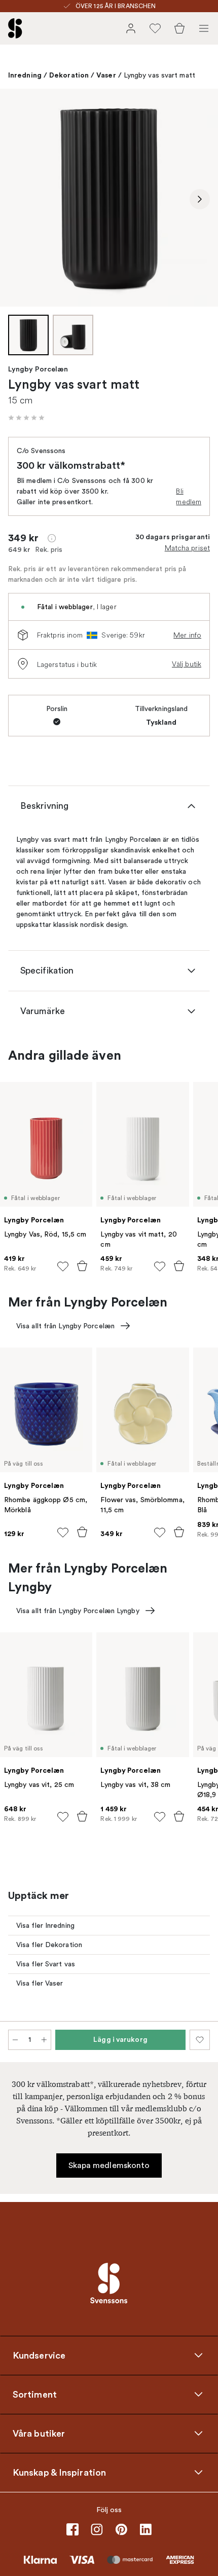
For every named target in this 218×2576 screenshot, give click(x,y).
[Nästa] (200, 199)
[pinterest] (121, 2529)
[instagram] (97, 2529)
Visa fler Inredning (45, 1926)
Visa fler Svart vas (46, 1964)
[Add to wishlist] (63, 1266)
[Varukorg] (179, 28)
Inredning (25, 75)
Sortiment (35, 2395)
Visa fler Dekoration (49, 1945)
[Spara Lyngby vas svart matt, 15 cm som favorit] (200, 2040)
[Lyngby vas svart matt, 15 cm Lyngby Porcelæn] (109, 198)
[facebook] (72, 2529)
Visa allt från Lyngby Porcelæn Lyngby (78, 1611)
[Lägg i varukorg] (82, 1266)
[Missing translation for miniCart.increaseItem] (44, 2040)
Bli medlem (189, 496)
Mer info (187, 635)
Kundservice (39, 2356)
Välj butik (187, 664)
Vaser (106, 75)
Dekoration (69, 75)
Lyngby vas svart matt (159, 75)
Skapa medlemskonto (109, 2166)
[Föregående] (18, 199)
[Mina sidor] (131, 28)
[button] (26, 418)
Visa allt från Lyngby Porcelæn (65, 1326)
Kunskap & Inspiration (59, 2473)
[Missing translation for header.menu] (204, 28)
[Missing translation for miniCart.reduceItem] (15, 2040)
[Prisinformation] (52, 538)
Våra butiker (39, 2434)
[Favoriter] (155, 28)
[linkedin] (146, 2529)
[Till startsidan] (15, 28)
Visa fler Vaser (40, 1983)
